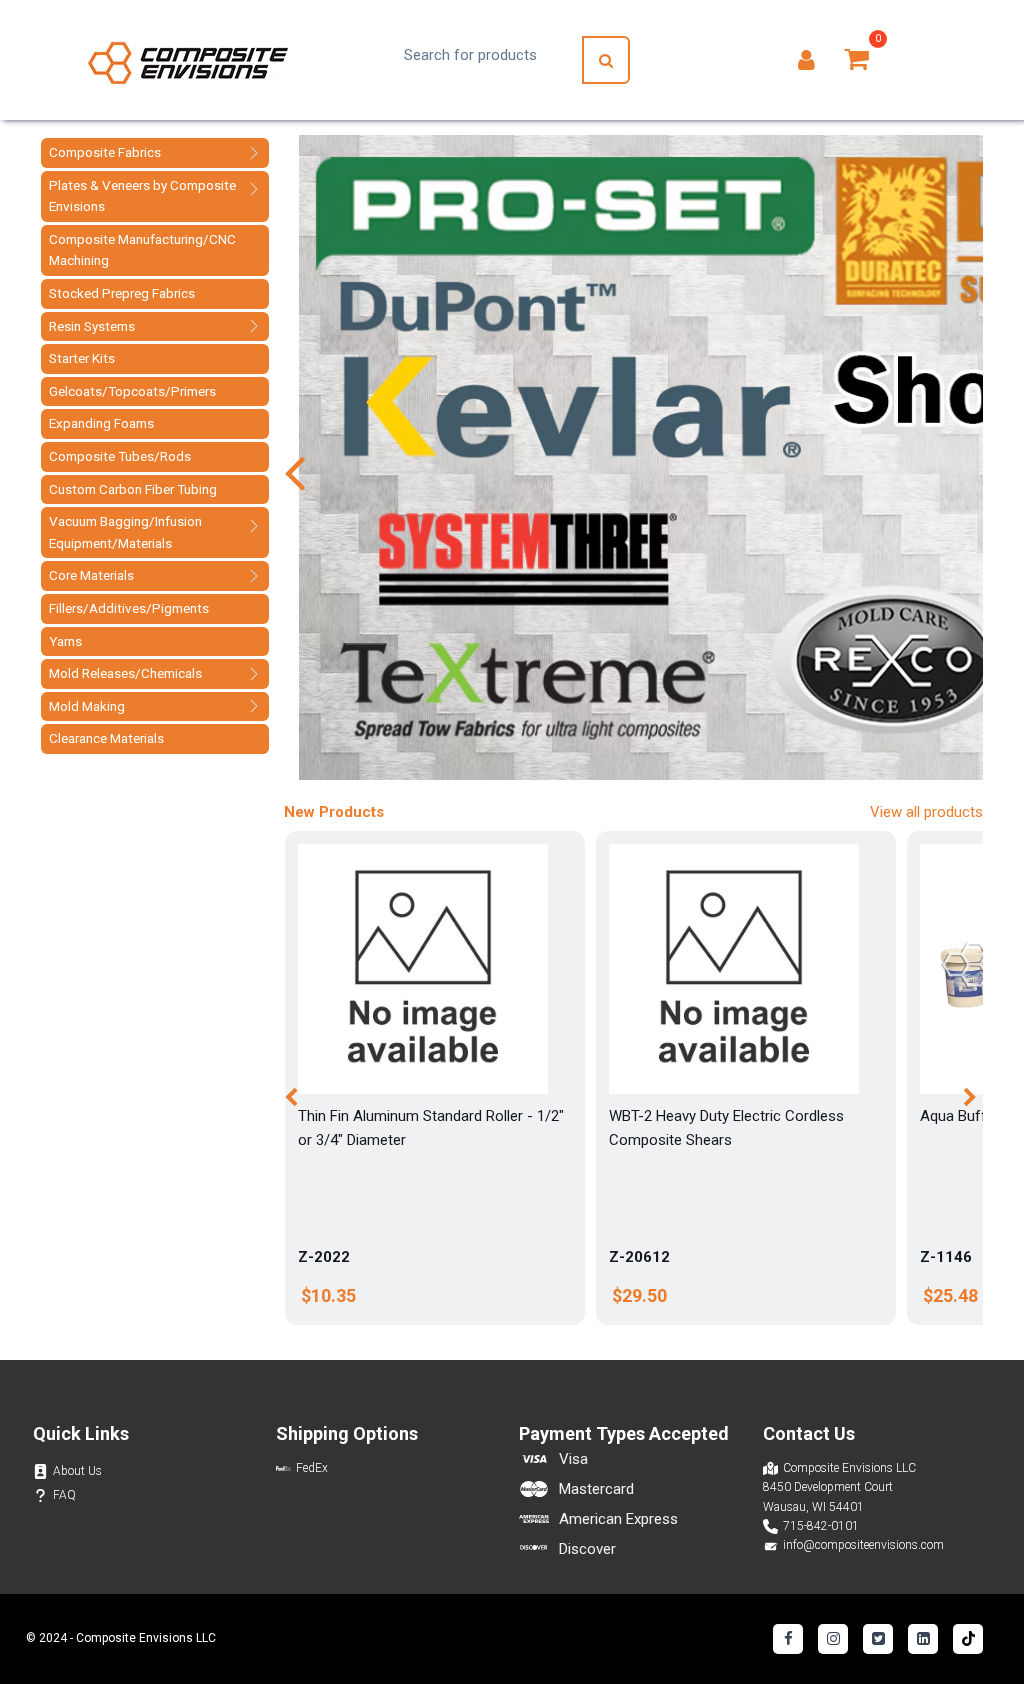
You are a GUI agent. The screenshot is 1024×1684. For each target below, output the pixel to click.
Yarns (65, 641)
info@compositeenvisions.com (863, 1545)
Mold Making (87, 706)
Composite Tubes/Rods (120, 456)
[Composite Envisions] (188, 60)
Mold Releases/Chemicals (125, 673)
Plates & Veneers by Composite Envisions (142, 196)
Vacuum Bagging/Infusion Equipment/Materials (125, 532)
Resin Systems (92, 326)
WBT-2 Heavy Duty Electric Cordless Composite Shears (726, 1128)
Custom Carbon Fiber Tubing (133, 489)
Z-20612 (639, 1257)
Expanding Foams (101, 423)
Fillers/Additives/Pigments (129, 608)
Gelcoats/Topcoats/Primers (132, 391)
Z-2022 (324, 1257)
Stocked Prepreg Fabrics (122, 293)
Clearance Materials (106, 738)
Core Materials (91, 575)
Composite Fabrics (105, 152)
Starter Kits (82, 358)
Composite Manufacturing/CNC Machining (142, 250)
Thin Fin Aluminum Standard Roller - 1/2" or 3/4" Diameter (431, 1128)
